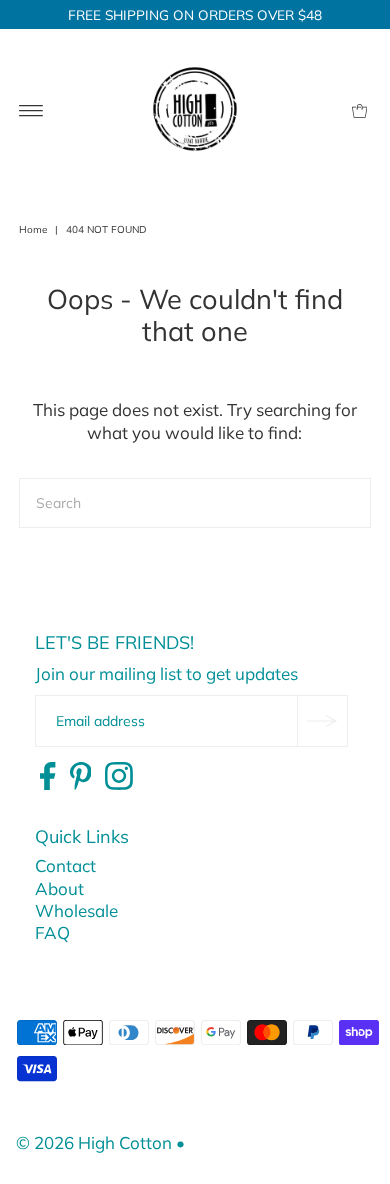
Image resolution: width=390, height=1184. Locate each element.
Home (33, 229)
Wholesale (76, 910)
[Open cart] (359, 109)
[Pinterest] (81, 777)
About (59, 888)
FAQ (52, 932)
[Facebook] (47, 777)
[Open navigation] (31, 109)
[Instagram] (119, 777)
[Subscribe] (322, 721)
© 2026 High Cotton (94, 1142)
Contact (65, 865)
